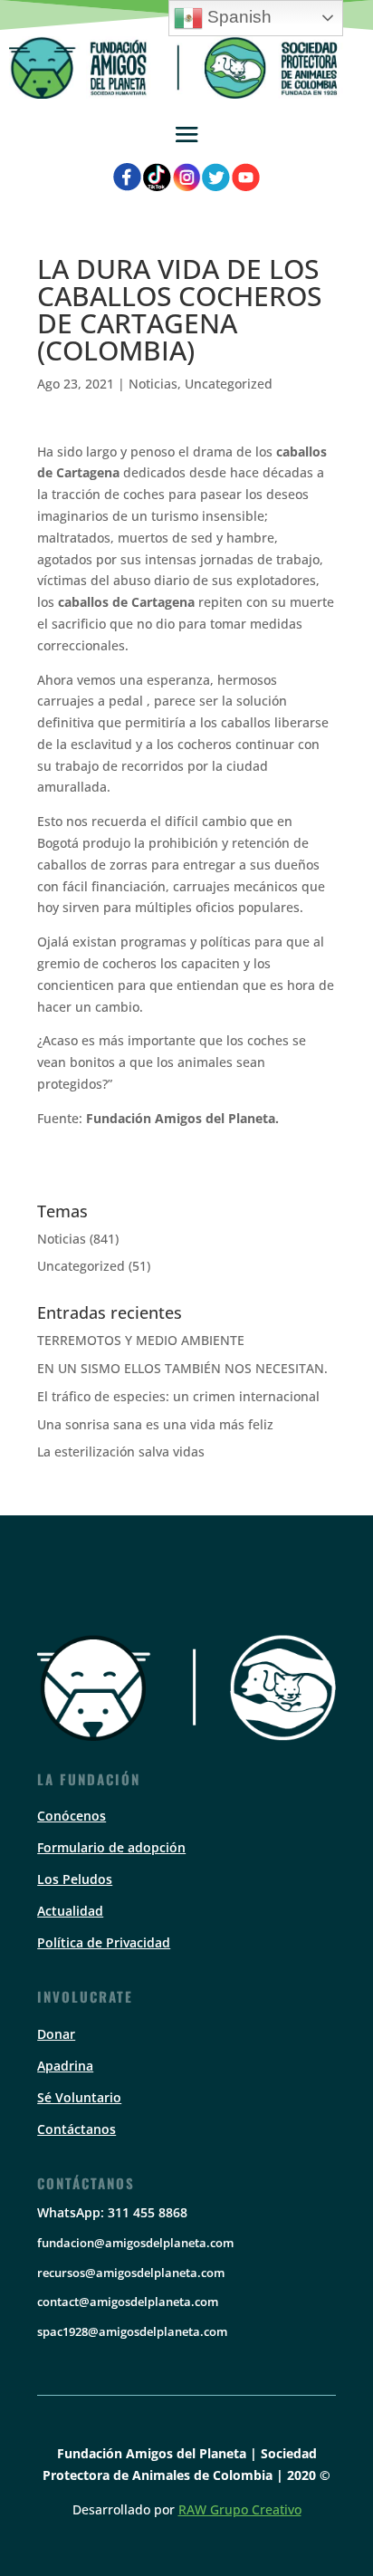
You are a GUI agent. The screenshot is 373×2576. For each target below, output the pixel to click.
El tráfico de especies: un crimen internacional (178, 1396)
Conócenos (72, 1816)
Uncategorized (229, 384)
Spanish (237, 17)
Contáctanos (77, 2129)
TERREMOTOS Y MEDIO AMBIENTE (141, 1340)
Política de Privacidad (104, 1942)
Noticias (153, 384)
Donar (56, 2034)
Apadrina (65, 2066)
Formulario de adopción (111, 1847)
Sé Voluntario (79, 2097)
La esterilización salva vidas (121, 1451)
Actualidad (70, 1911)
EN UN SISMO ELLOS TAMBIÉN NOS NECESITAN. (182, 1368)
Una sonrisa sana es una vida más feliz (155, 1424)
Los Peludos (75, 1879)
